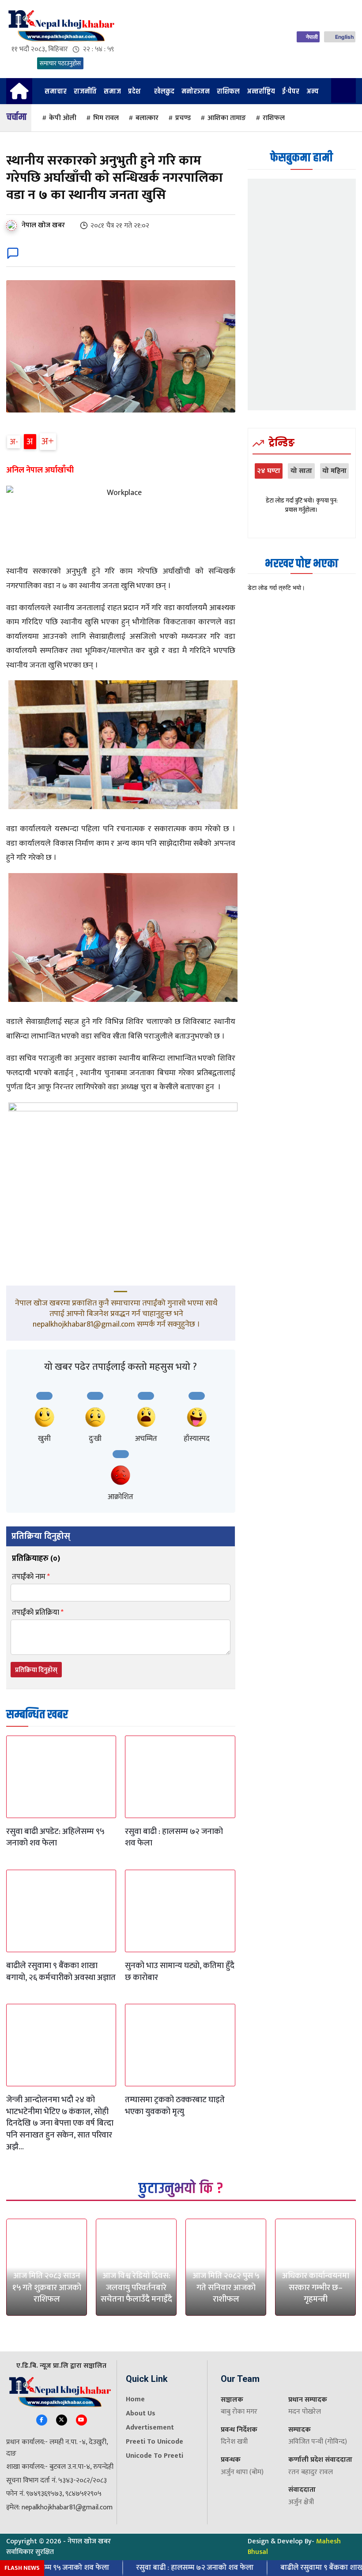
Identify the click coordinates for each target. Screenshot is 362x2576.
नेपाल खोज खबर (43, 225)
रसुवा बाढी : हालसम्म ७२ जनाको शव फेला (174, 1837)
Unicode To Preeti (155, 2456)
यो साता (301, 471)
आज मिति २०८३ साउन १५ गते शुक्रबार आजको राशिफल (47, 2287)
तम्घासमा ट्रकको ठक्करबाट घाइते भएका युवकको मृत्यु (175, 2106)
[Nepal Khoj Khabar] (60, 26)
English (344, 37)
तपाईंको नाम (31, 1577)
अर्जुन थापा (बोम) (242, 2472)
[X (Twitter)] (62, 2420)
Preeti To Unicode (155, 2442)
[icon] (19, 95)
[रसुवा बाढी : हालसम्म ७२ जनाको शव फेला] (180, 1777)
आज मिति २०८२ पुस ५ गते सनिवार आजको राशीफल (226, 2287)
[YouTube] (81, 2420)
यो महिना (334, 471)
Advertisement (150, 2428)
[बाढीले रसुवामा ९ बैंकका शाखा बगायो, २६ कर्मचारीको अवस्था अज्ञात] (61, 1911)
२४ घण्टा (269, 471)
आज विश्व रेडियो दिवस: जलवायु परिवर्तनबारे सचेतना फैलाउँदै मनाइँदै (136, 2287)
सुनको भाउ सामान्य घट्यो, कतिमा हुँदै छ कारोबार (180, 1972)
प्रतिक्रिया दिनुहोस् (36, 1670)
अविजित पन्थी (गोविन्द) (318, 2442)
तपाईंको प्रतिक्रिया (38, 1613)
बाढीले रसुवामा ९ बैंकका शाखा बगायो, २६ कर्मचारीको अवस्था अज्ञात (61, 1972)
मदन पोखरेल (305, 2412)
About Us (141, 2413)
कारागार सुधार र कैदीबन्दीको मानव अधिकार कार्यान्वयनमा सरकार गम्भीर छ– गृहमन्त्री (316, 2276)
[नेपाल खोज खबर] (13, 225)
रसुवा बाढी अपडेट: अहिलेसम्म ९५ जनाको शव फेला (55, 1837)
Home (135, 2399)
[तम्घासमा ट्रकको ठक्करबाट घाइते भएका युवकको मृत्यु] (180, 2045)
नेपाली (312, 37)
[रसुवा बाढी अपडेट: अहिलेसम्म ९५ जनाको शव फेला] (61, 1777)
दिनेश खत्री (234, 2442)
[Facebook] (42, 2420)
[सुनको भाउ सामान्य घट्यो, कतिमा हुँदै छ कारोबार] (180, 1911)
